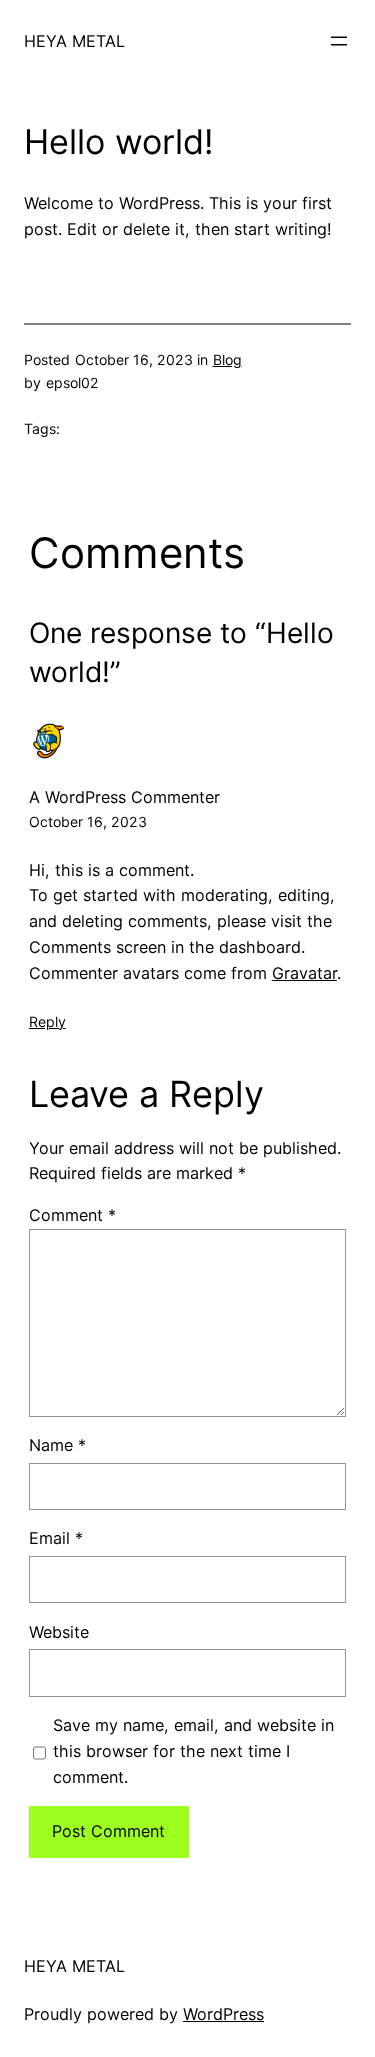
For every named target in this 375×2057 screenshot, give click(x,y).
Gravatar (304, 973)
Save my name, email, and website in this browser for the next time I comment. (193, 1751)
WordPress (223, 2014)
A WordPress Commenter (124, 797)
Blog (227, 359)
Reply (47, 1021)
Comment (72, 1215)
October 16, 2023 (88, 821)
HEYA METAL (74, 41)
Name (57, 1445)
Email (56, 1538)
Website (59, 1632)
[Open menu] (339, 41)
